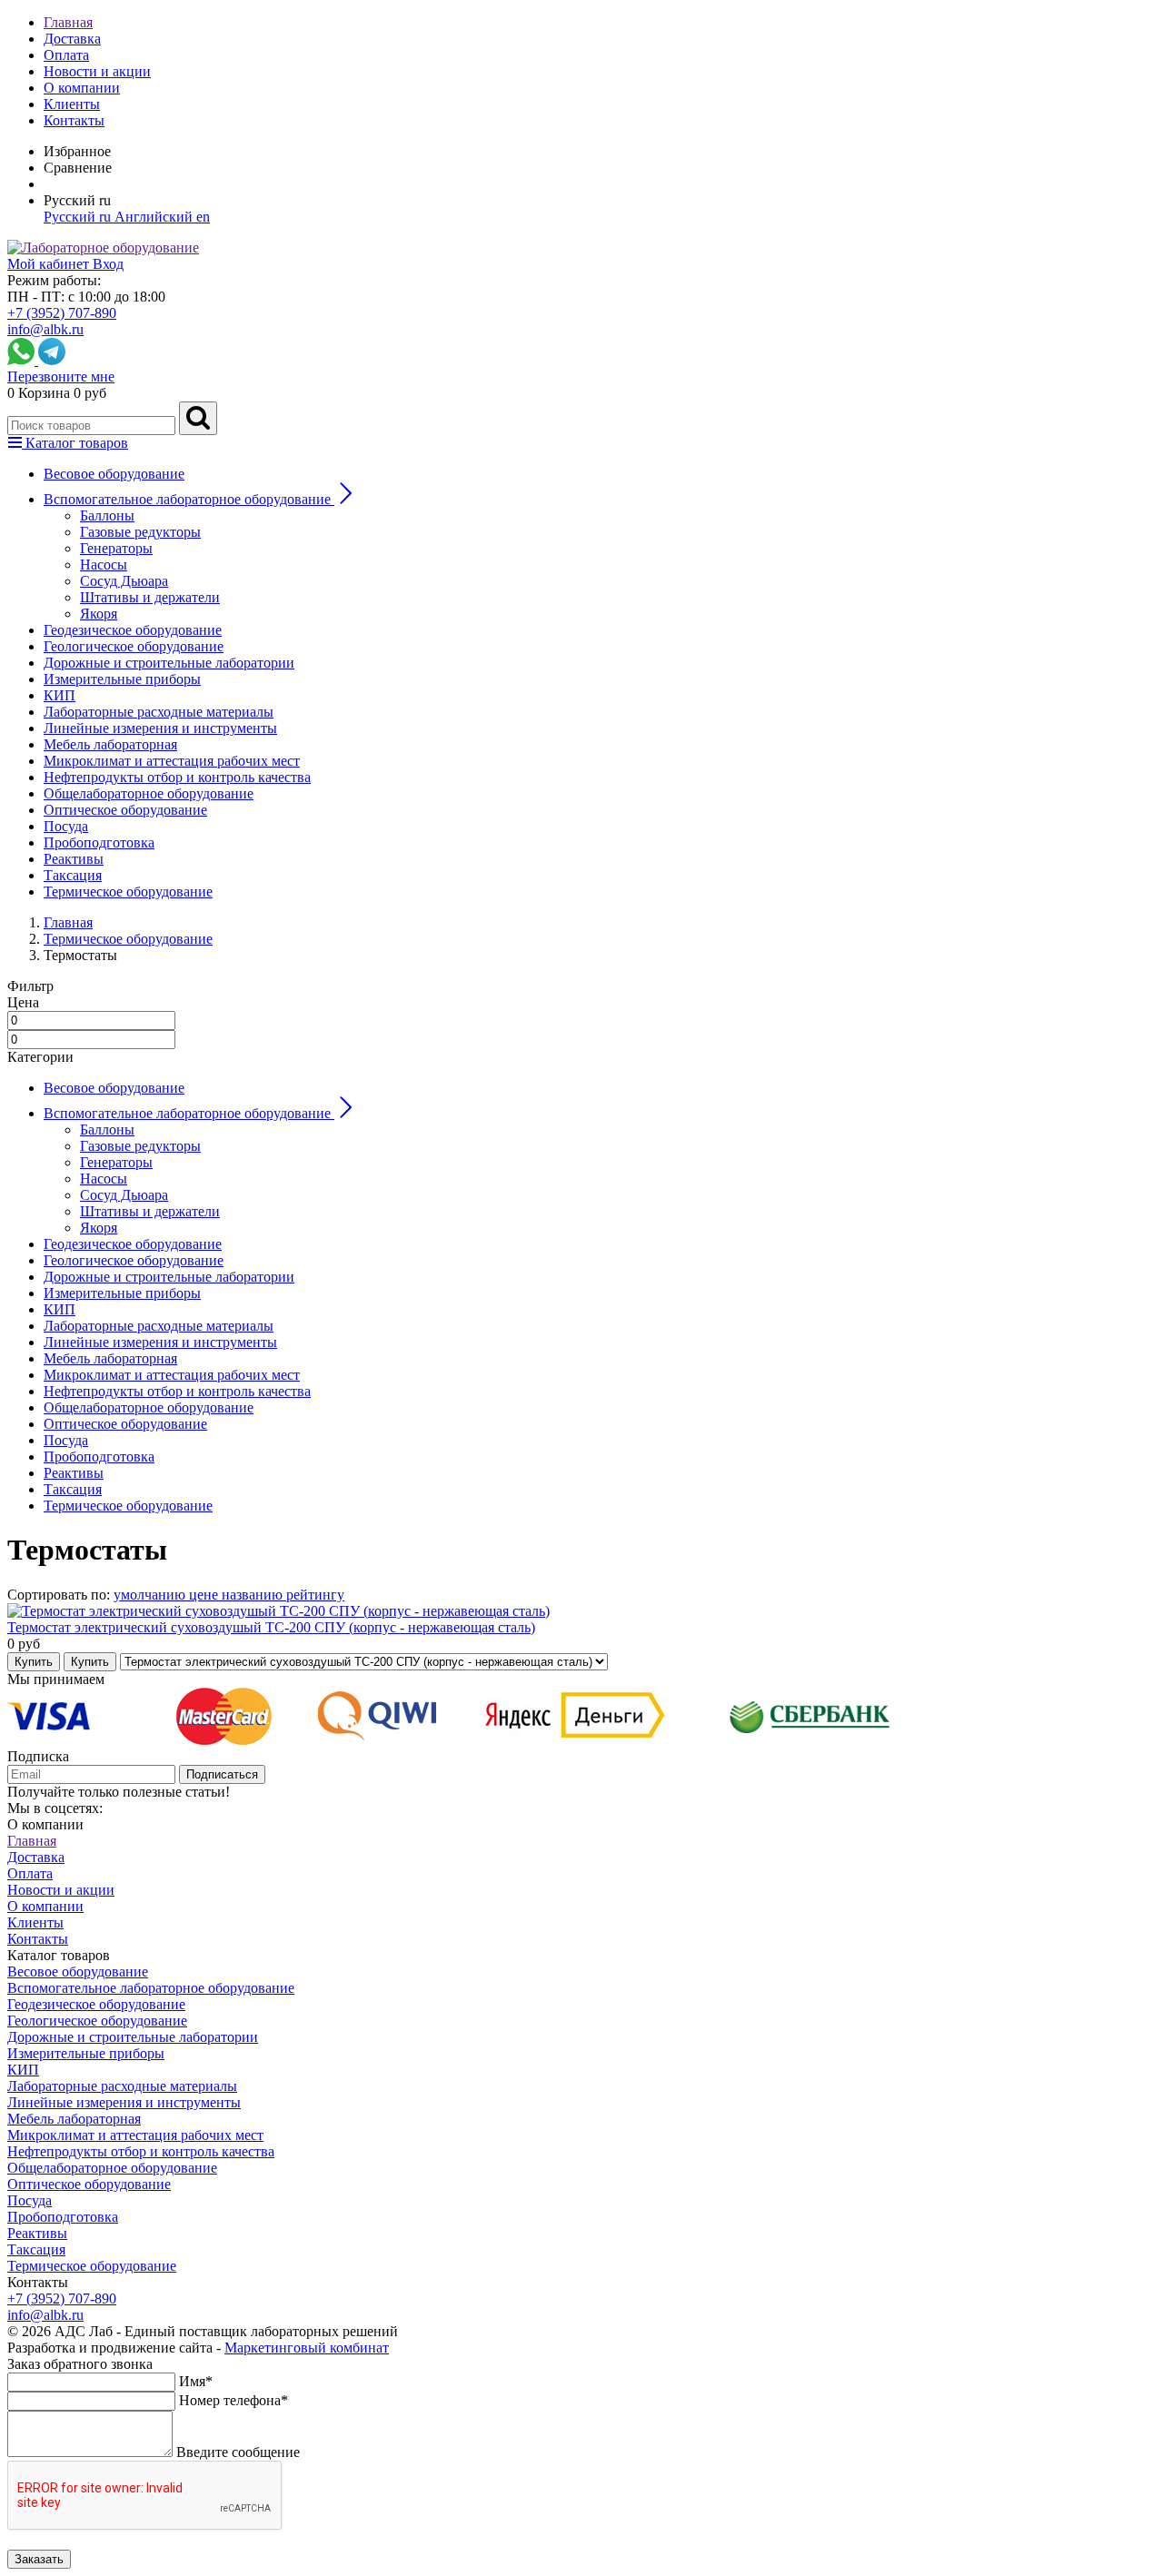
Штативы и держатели (150, 597)
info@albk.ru (45, 329)
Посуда (66, 826)
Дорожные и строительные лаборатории (169, 663)
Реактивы (74, 859)
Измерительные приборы (122, 679)
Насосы (104, 565)
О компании (82, 88)
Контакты (74, 120)
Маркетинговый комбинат (307, 2348)
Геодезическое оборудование (133, 630)
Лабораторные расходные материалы (159, 712)
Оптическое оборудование (125, 810)
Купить (34, 1662)
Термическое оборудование (128, 892)
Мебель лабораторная (110, 744)
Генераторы (116, 548)
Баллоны (107, 515)
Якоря (99, 614)
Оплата (66, 55)
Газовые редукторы (140, 532)
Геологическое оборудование (134, 646)
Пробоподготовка (99, 842)
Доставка (72, 39)
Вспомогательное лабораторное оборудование (151, 1988)
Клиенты (72, 104)
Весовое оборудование (114, 474)
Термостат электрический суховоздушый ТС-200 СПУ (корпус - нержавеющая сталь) (271, 1627)
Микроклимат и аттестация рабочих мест (172, 761)
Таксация (73, 875)
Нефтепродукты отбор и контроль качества (177, 777)
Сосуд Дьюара (124, 581)
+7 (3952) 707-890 (62, 313)
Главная (68, 22)
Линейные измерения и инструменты (160, 728)
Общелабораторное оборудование (149, 793)
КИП (60, 695)
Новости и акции (97, 71)
